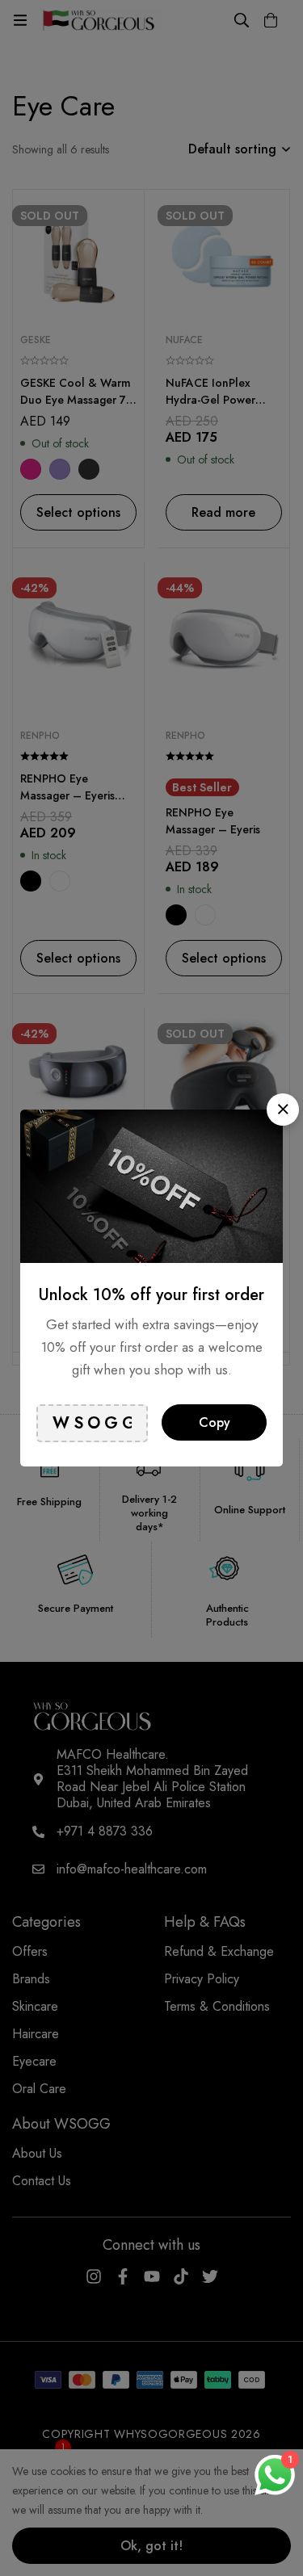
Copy (215, 1422)
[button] (283, 1110)
